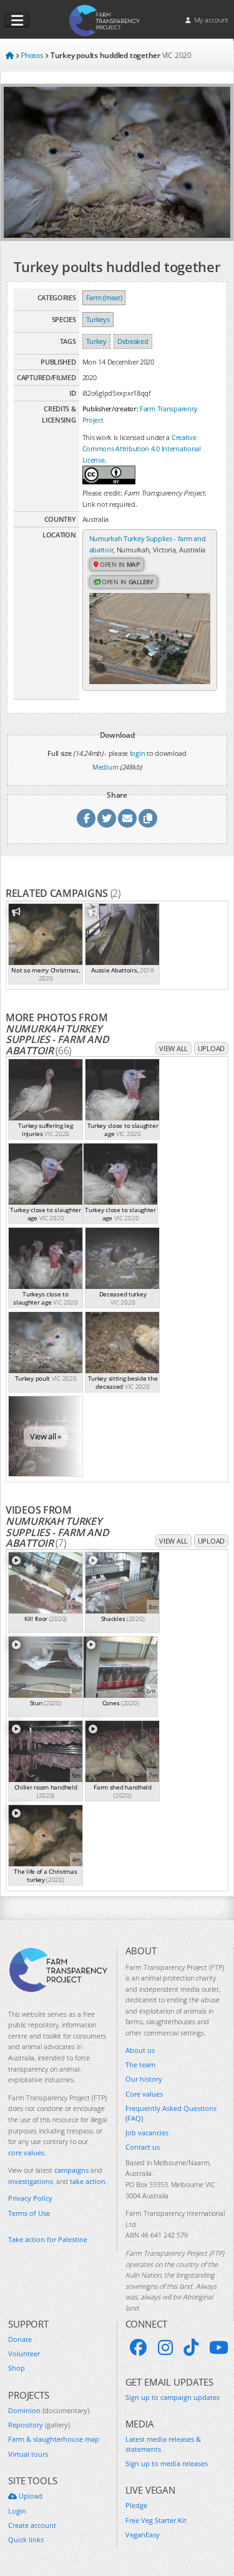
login (138, 753)
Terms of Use (29, 2213)
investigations (31, 2181)
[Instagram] (165, 2348)
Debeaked (133, 341)
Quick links (26, 2539)
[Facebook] (139, 2348)
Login (17, 2511)
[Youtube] (219, 2348)
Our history (144, 2079)
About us (140, 2050)
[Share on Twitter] (107, 818)
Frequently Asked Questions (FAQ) (171, 2113)
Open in (119, 564)
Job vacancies (147, 2133)
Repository (39, 2425)
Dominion (49, 2410)
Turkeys (98, 319)
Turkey (96, 341)
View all (173, 1048)
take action (88, 2181)
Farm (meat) (104, 297)
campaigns (71, 2170)
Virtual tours (28, 2454)
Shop (17, 2368)
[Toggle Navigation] (17, 21)
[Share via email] (127, 818)
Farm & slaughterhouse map (54, 2439)
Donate (20, 2339)
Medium (105, 767)
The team (140, 2064)
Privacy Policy (30, 2198)
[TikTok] (191, 2348)
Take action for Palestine (48, 2239)
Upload (211, 1048)
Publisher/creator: (110, 409)
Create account (32, 2525)
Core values (144, 2094)
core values (26, 2152)
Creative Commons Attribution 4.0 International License (142, 448)
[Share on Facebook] (86, 818)
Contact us (143, 2147)
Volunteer (24, 2353)
